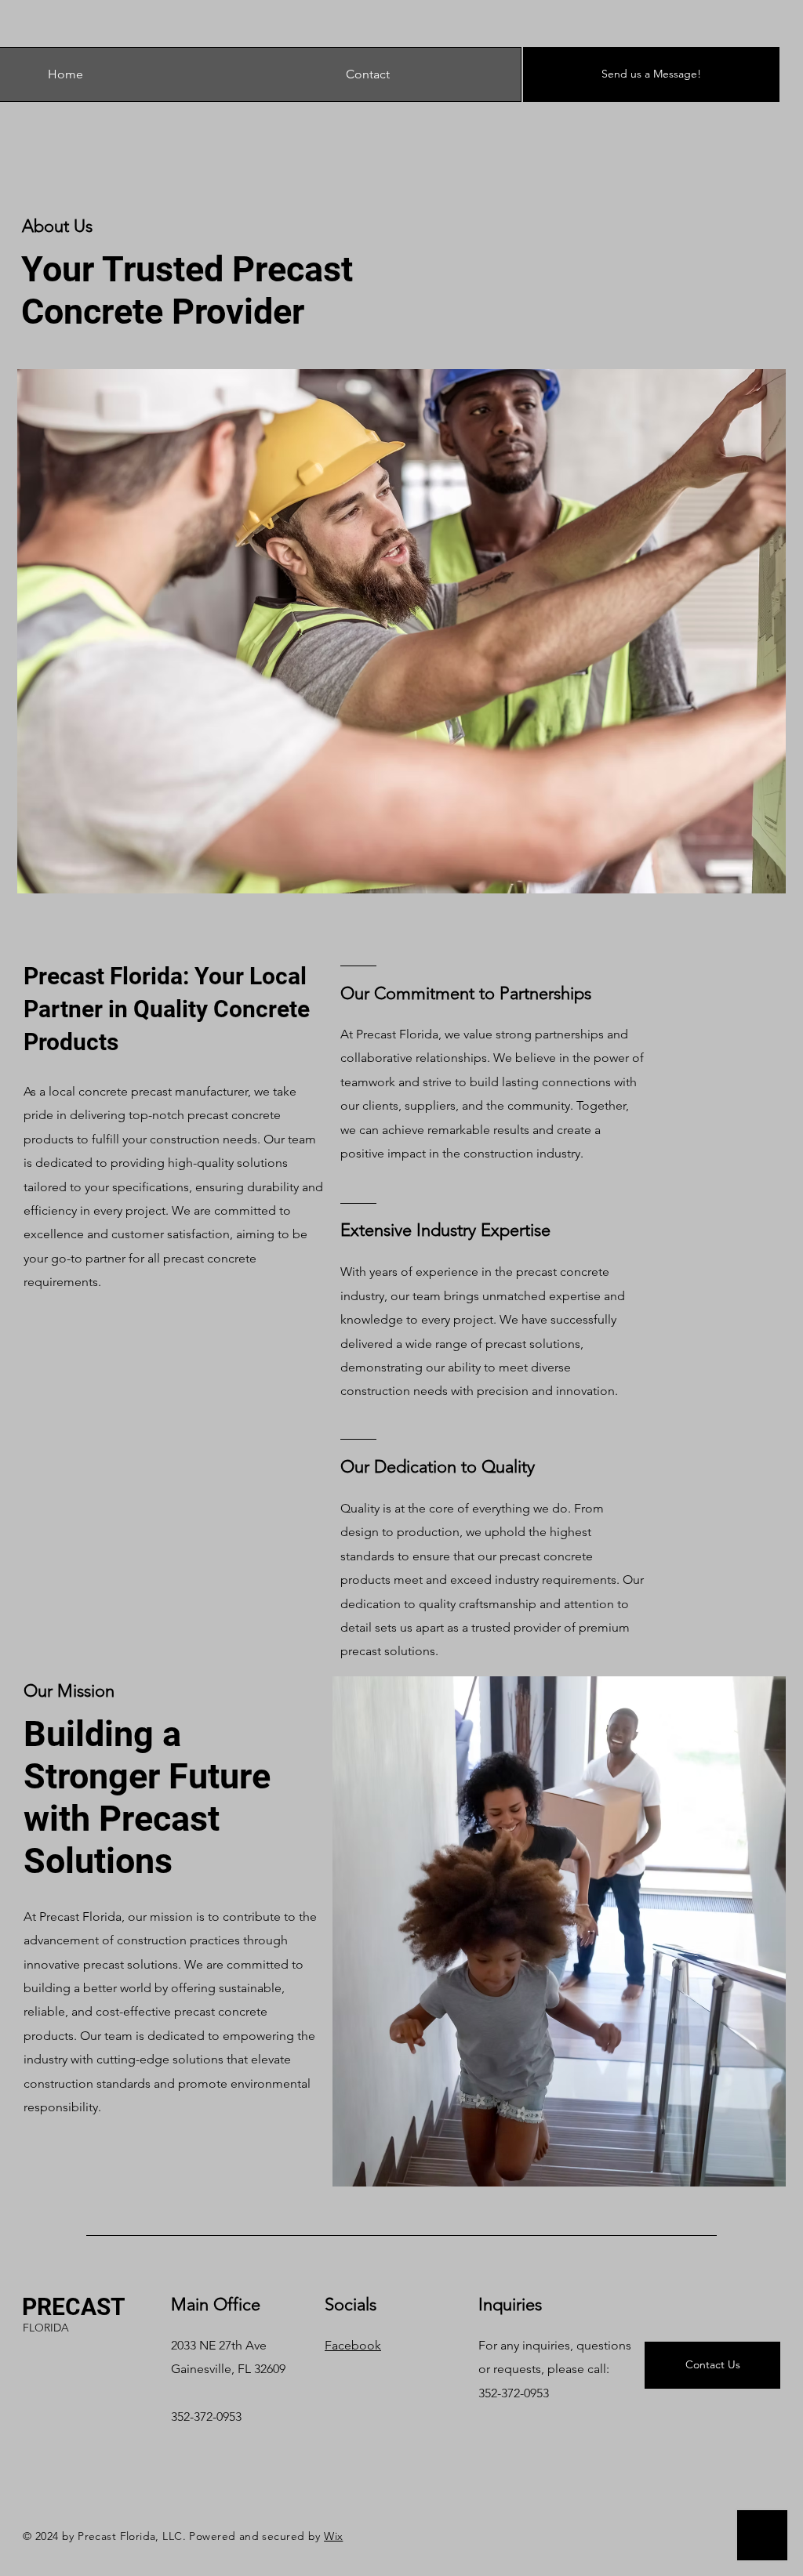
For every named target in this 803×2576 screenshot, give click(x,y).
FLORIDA (46, 2328)
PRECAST (74, 2307)
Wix (333, 2536)
